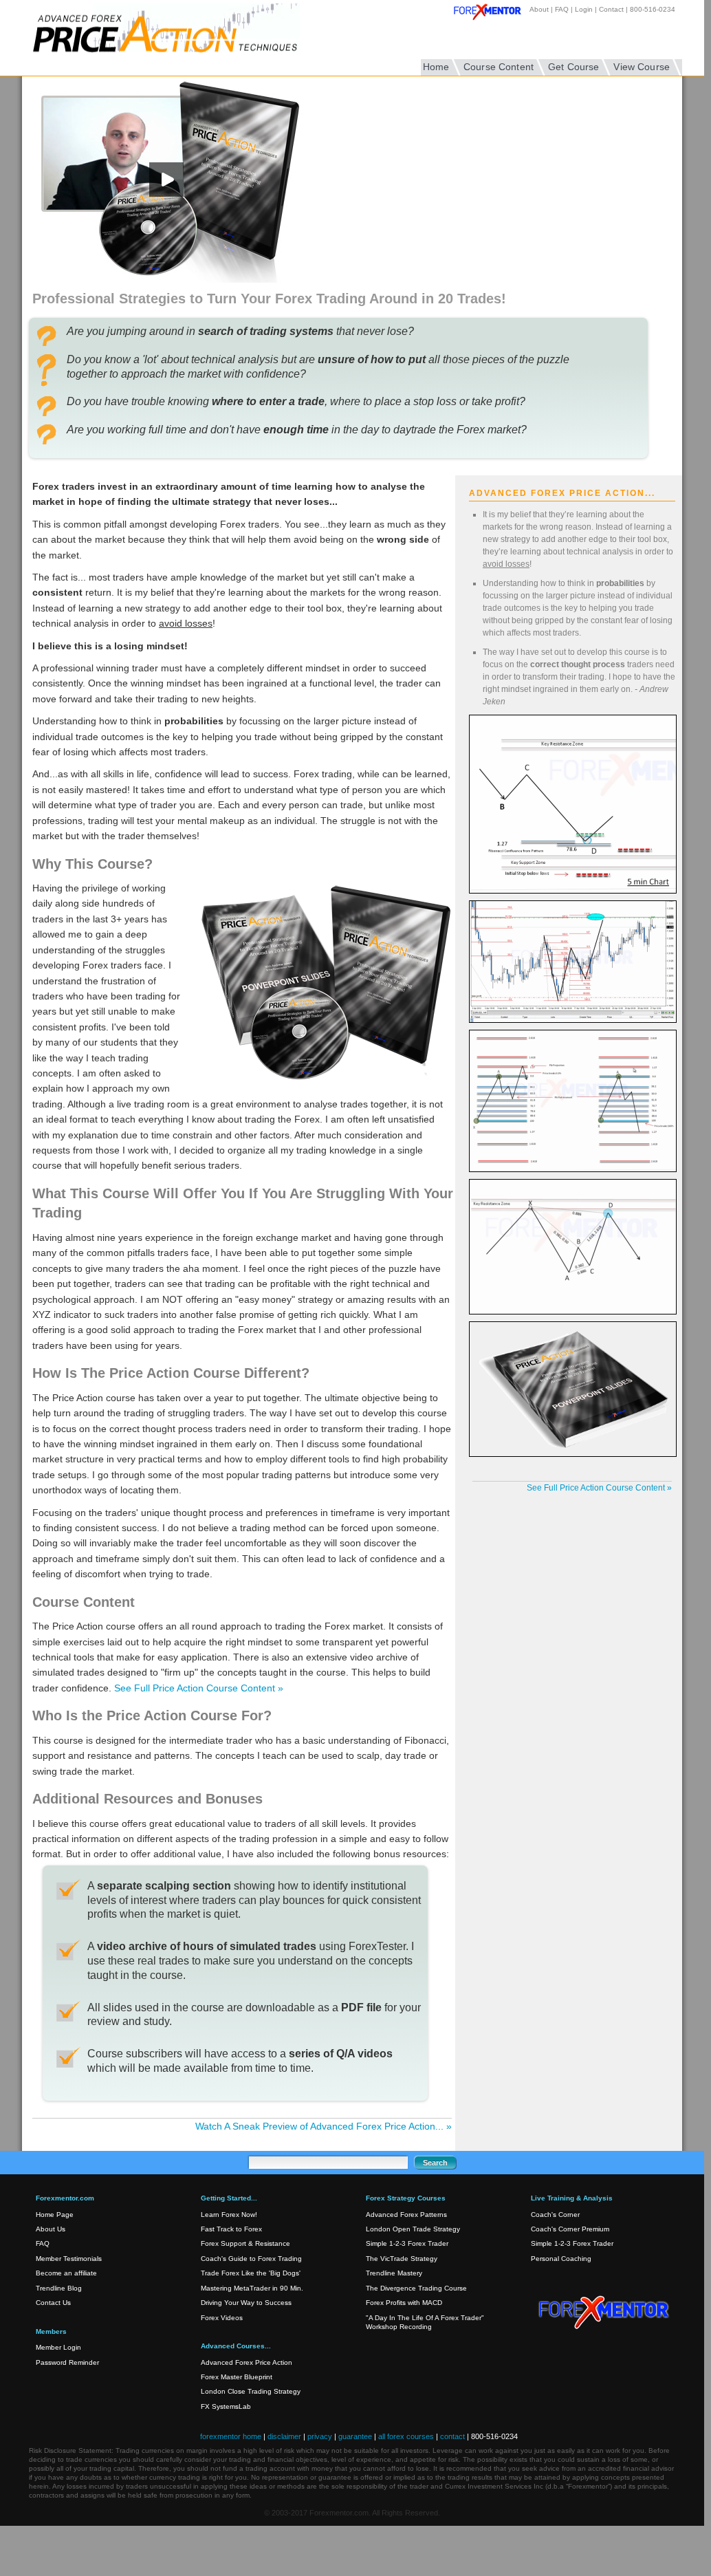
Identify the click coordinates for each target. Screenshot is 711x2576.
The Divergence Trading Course (416, 2288)
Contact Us (53, 2303)
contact (452, 2436)
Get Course (573, 67)
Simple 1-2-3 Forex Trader (407, 2243)
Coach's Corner (555, 2215)
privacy (320, 2436)
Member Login (58, 2347)
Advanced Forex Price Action (247, 2362)
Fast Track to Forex (231, 2229)
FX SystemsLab (226, 2406)
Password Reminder (67, 2362)
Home (436, 67)
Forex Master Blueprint (237, 2377)
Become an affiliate (66, 2273)
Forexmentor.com (606, 2306)
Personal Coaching (561, 2259)
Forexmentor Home (492, 14)
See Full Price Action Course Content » (199, 1688)
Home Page (55, 2215)
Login (584, 9)
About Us (51, 2229)
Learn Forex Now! (229, 2215)
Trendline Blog (59, 2288)
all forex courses (406, 2436)
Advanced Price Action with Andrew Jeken (184, 38)
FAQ (562, 9)
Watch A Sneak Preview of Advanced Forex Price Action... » (324, 2126)
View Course (642, 67)
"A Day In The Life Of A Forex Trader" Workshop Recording (425, 2322)
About (539, 9)
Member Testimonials (69, 2259)
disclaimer (284, 2436)
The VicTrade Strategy (402, 2259)
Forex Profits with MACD (404, 2303)
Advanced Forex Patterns (406, 2215)
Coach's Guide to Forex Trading (251, 2259)
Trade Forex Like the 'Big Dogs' (251, 2273)
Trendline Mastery (394, 2273)
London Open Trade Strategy (413, 2229)
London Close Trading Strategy (251, 2391)
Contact (611, 9)
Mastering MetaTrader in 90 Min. (252, 2288)
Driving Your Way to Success (246, 2303)
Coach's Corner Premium (570, 2229)
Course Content (499, 67)
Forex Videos (222, 2318)
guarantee (355, 2436)
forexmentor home (231, 2436)
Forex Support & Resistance (245, 2243)
